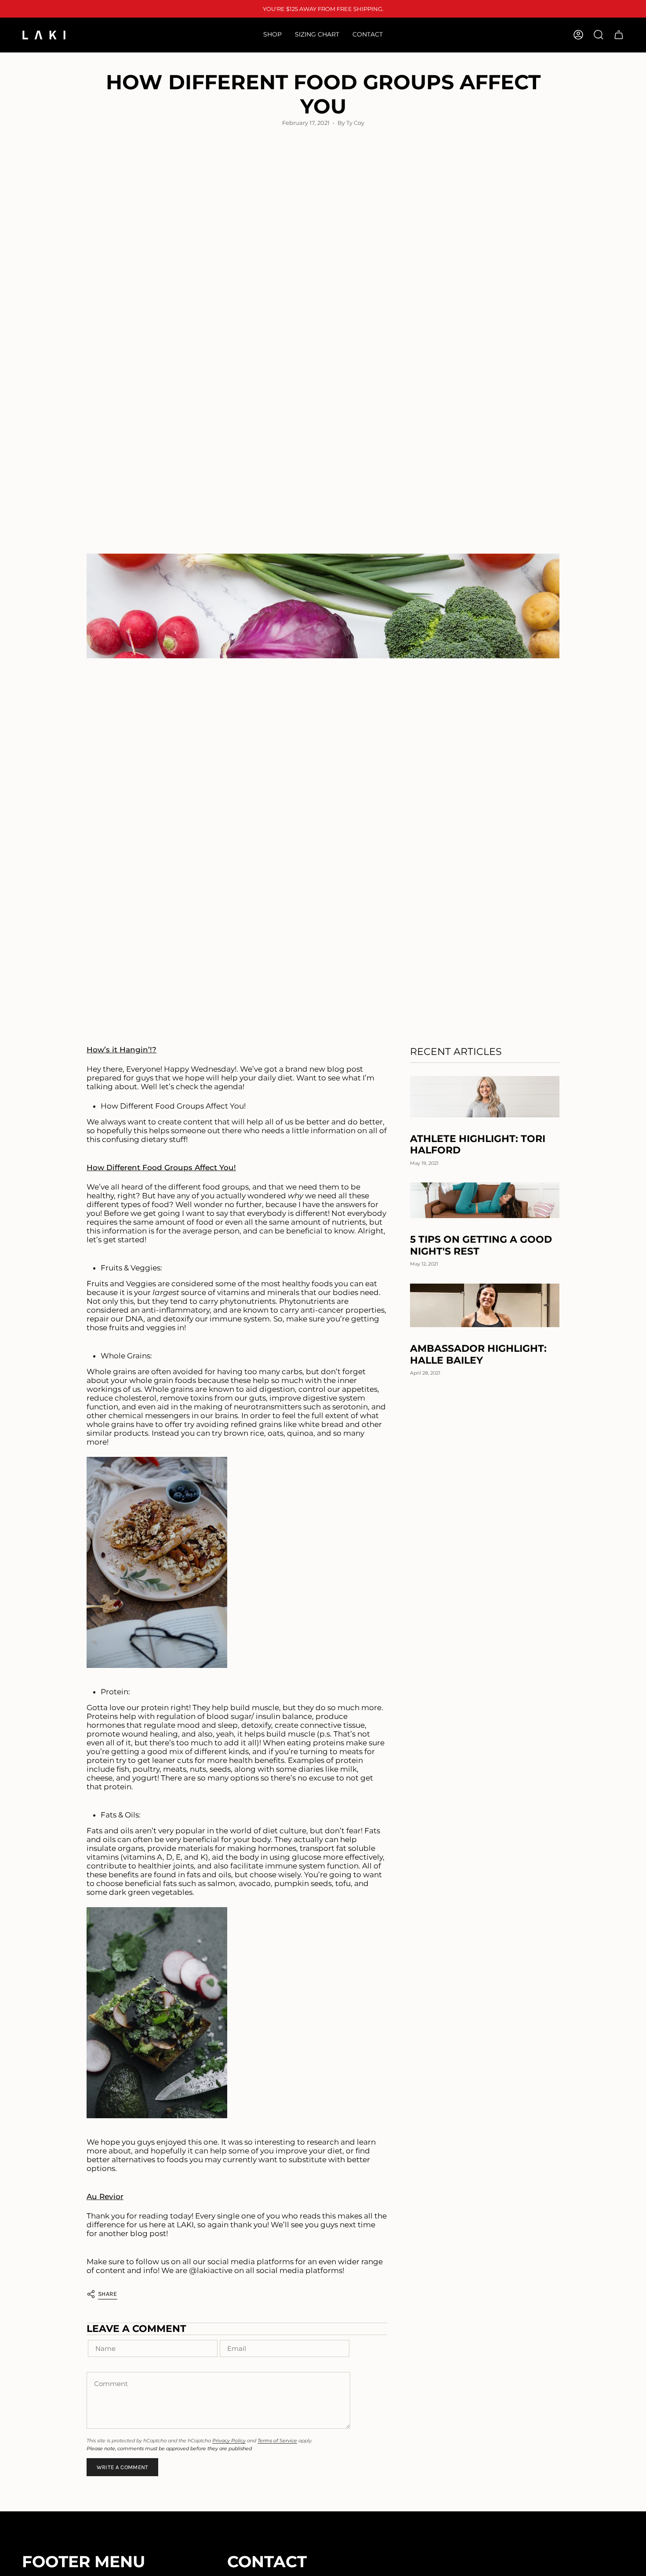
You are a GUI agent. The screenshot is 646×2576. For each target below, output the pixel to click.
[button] (272, 35)
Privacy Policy (229, 2441)
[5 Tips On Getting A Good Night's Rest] (485, 1200)
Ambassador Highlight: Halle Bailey (478, 1354)
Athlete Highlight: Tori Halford (478, 1145)
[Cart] (619, 35)
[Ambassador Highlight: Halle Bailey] (485, 1305)
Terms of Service (277, 2441)
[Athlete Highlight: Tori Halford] (485, 1097)
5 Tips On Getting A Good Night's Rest (481, 1245)
